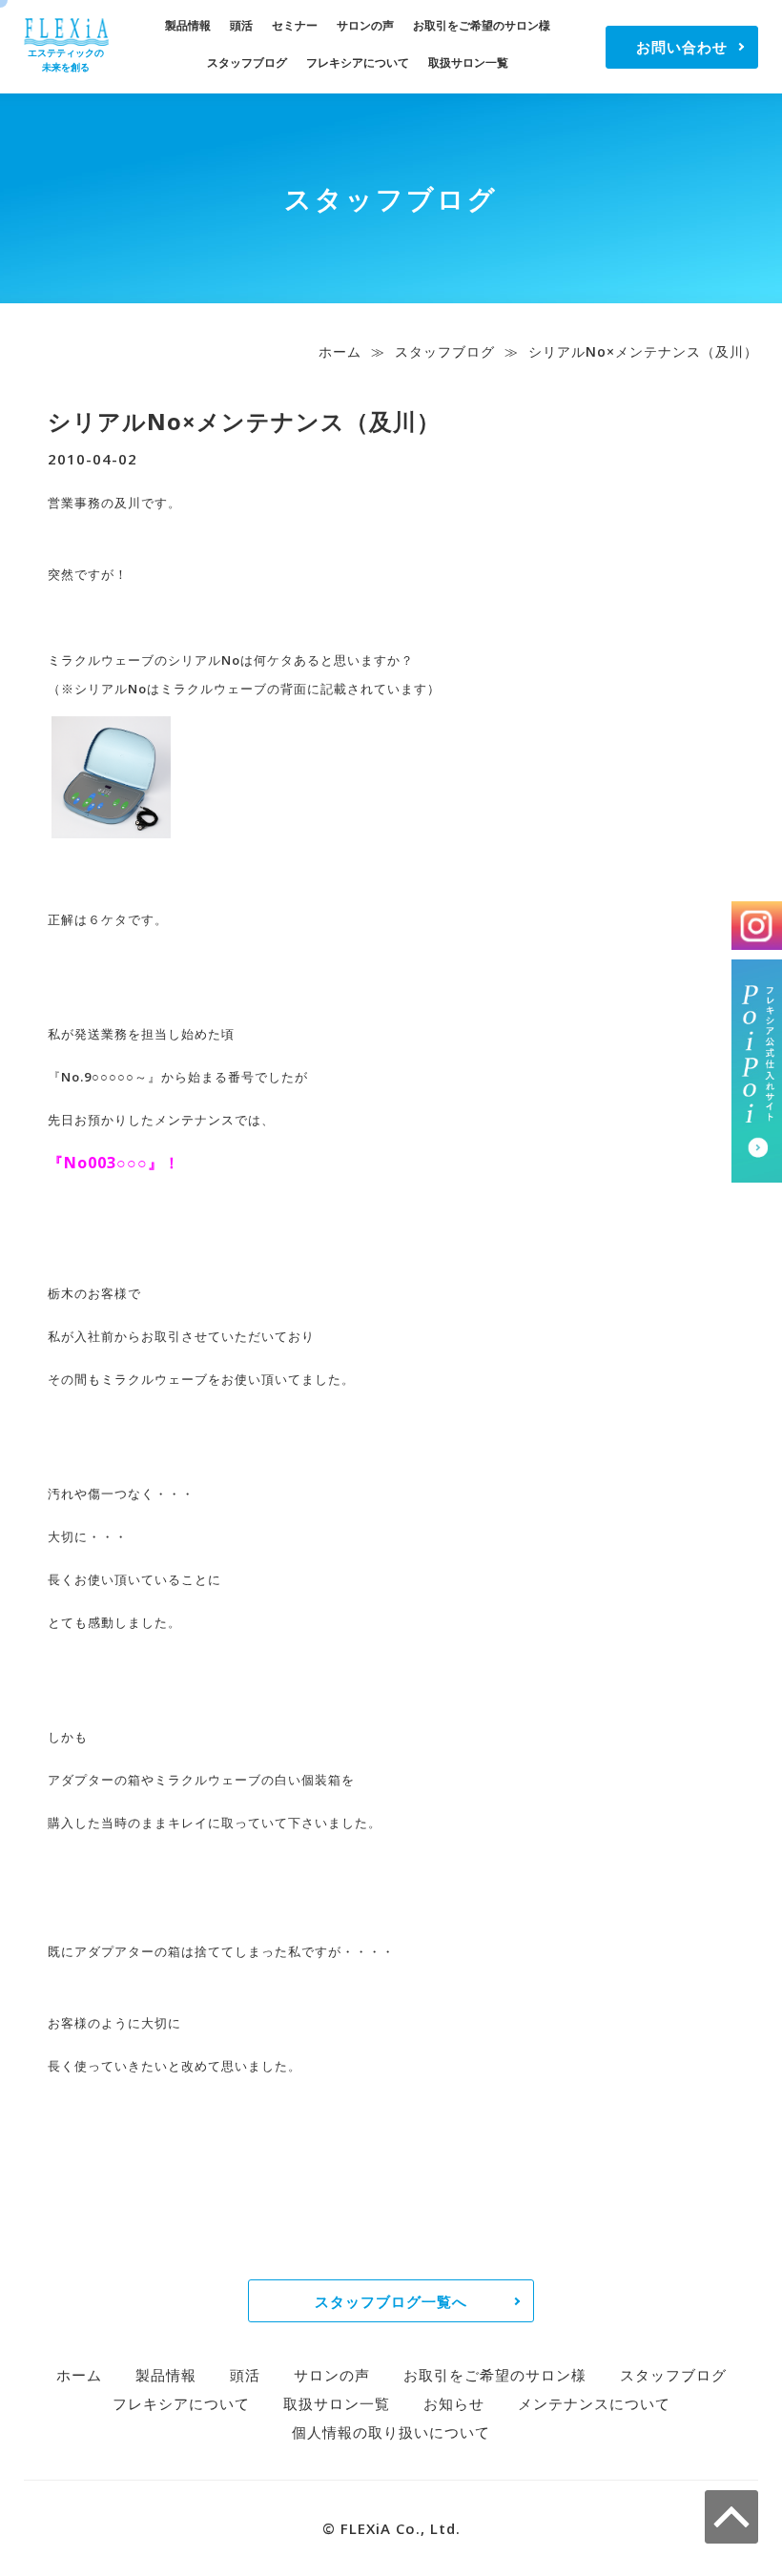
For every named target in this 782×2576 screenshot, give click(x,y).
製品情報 (188, 25)
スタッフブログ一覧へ (391, 2301)
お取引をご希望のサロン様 (482, 25)
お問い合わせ (682, 47)
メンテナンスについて (594, 2403)
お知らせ (454, 2403)
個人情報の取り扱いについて (391, 2432)
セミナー (295, 25)
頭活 (241, 25)
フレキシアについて (358, 62)
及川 (128, 503)
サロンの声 (365, 25)
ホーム (340, 351)
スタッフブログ (247, 62)
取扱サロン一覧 (468, 62)
